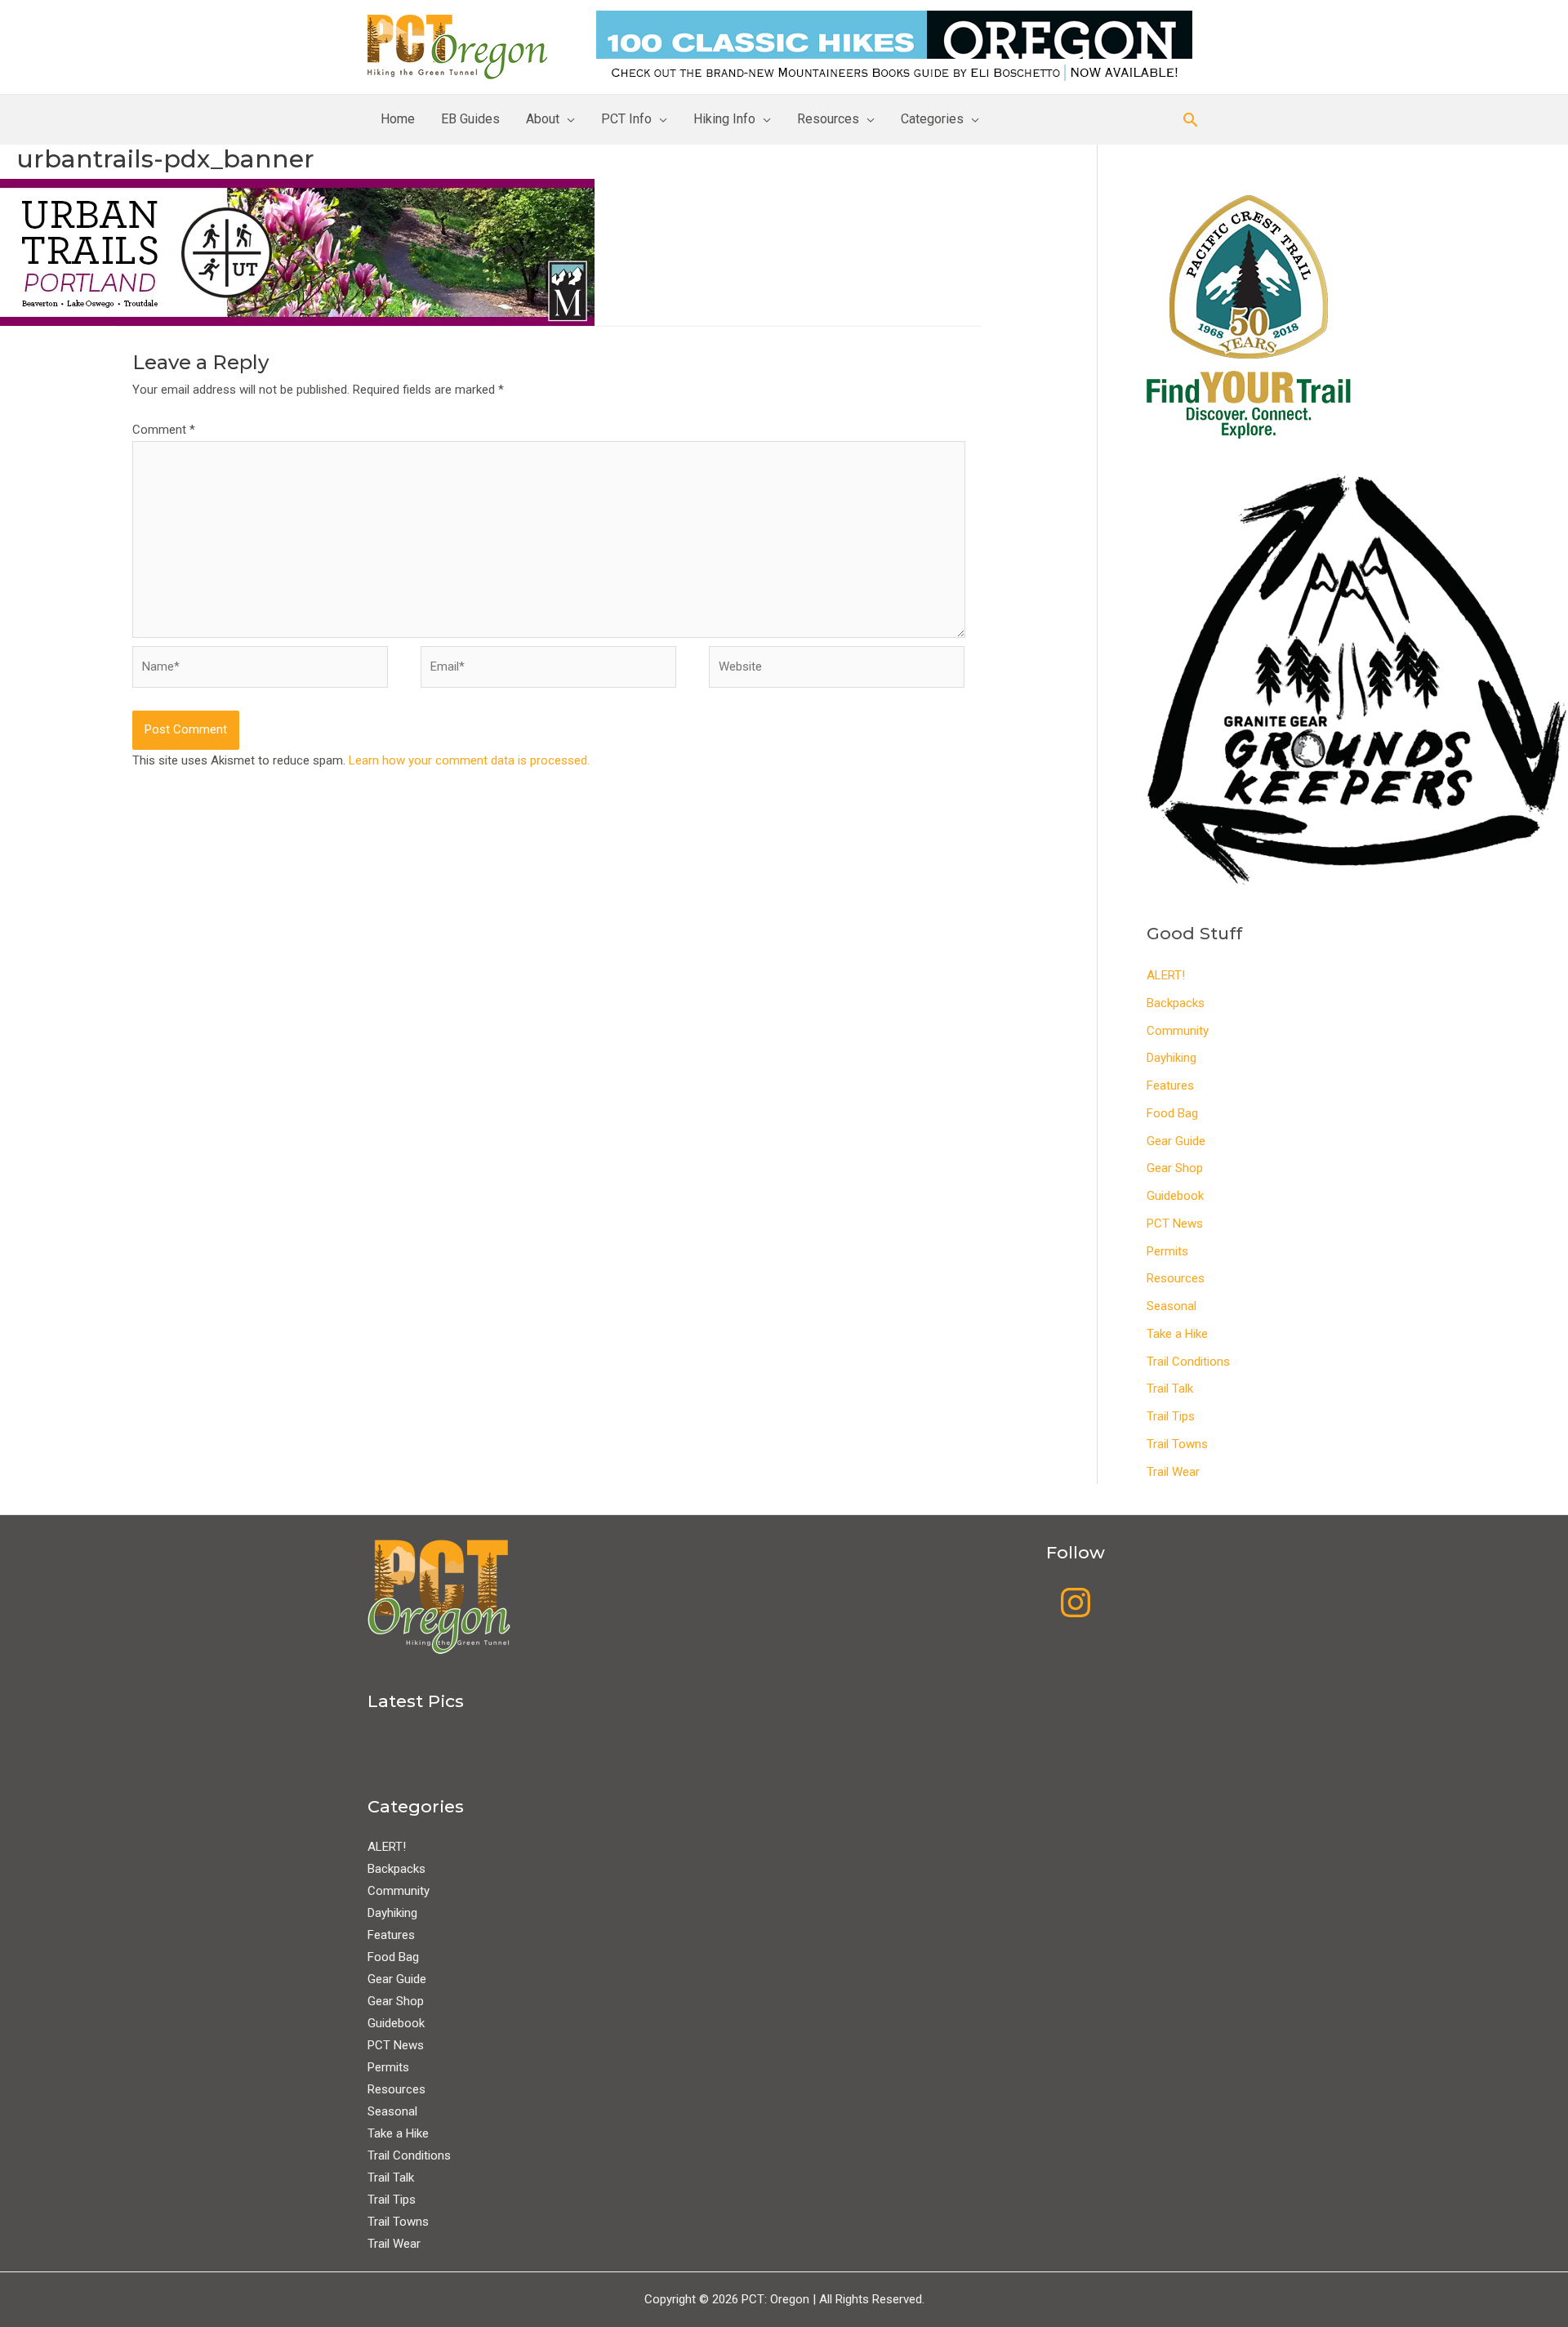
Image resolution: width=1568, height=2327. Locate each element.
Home (398, 119)
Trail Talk (1170, 1389)
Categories (932, 119)
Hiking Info (724, 119)
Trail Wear (1173, 1472)
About (543, 119)
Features (1170, 1085)
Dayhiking (1172, 1058)
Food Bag (1172, 1113)
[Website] (837, 670)
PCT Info (626, 119)
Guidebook (1175, 1196)
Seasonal (1172, 1306)
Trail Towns (1177, 1444)
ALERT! (1166, 975)
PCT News (1175, 1224)
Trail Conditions (1188, 1362)
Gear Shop (1175, 1168)
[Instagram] (1076, 1603)
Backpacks (1176, 1003)
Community (1178, 1031)
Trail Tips (1171, 1416)
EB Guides (470, 119)
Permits (1167, 1251)
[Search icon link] (1191, 120)
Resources (828, 119)
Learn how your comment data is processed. (469, 760)
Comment (164, 430)
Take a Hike (1177, 1334)
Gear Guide (1176, 1141)
